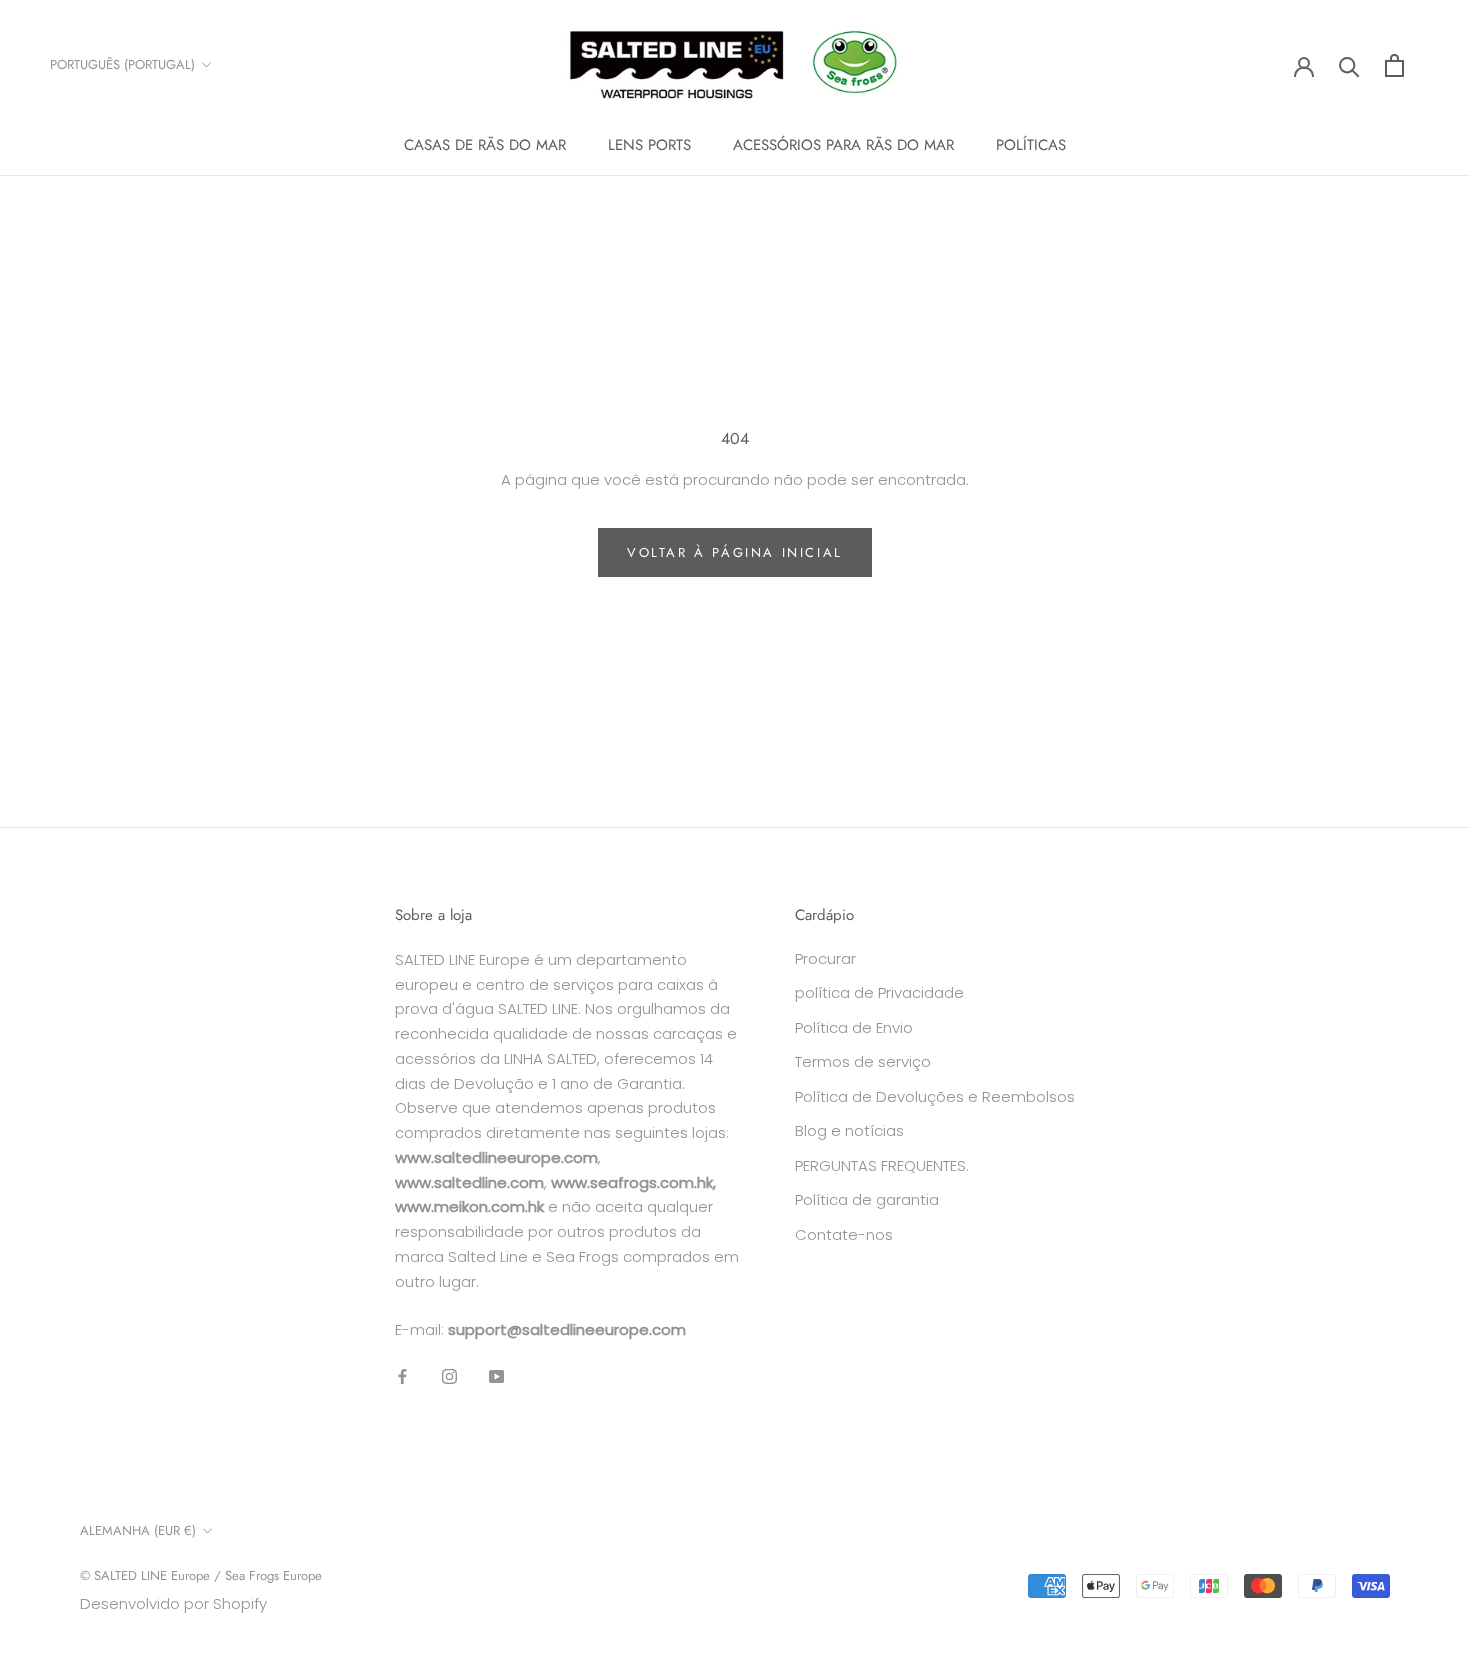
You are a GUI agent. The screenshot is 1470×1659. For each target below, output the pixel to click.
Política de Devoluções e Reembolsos (935, 1096)
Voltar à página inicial (735, 552)
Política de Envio (854, 1027)
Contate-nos (844, 1234)
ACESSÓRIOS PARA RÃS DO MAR (843, 145)
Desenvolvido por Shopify (173, 1603)
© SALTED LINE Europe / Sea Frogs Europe (201, 1575)
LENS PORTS (649, 145)
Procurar (825, 958)
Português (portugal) (122, 64)
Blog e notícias (849, 1130)
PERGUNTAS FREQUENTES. (882, 1165)
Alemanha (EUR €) (138, 1530)
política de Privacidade (879, 992)
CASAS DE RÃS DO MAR (485, 145)
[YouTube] (496, 1375)
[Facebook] (402, 1375)
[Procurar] (1349, 65)
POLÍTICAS (1031, 145)
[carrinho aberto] (1394, 65)
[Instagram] (449, 1375)
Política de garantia (867, 1199)
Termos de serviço (863, 1061)
